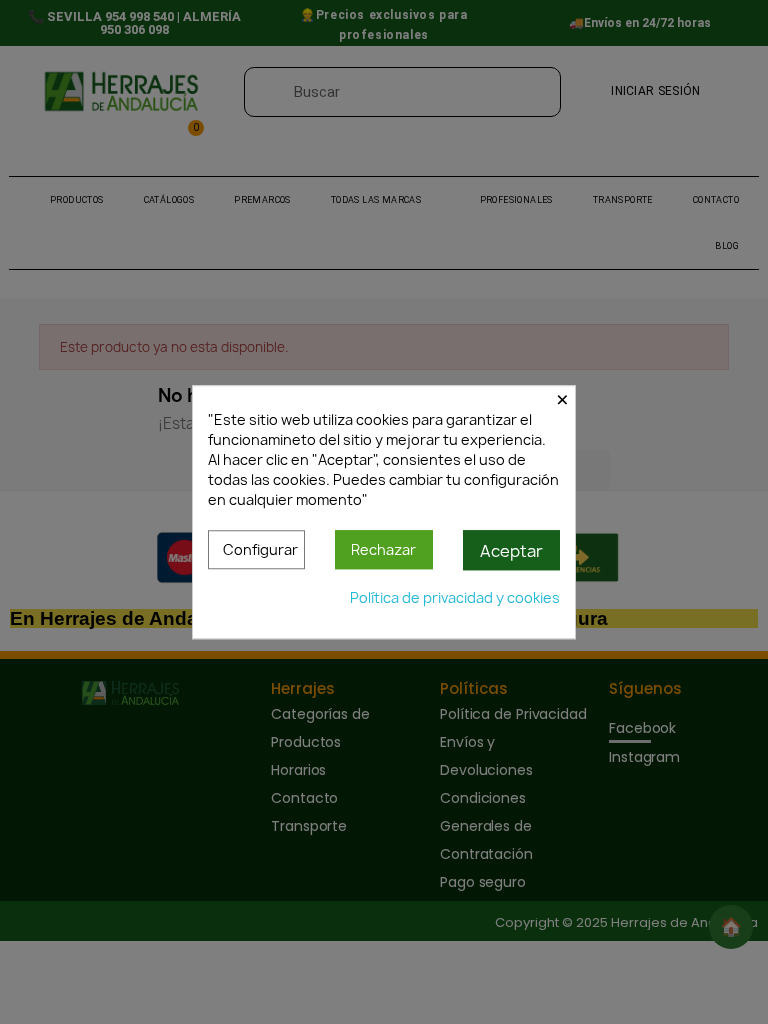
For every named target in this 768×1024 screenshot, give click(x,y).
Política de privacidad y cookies (455, 597)
